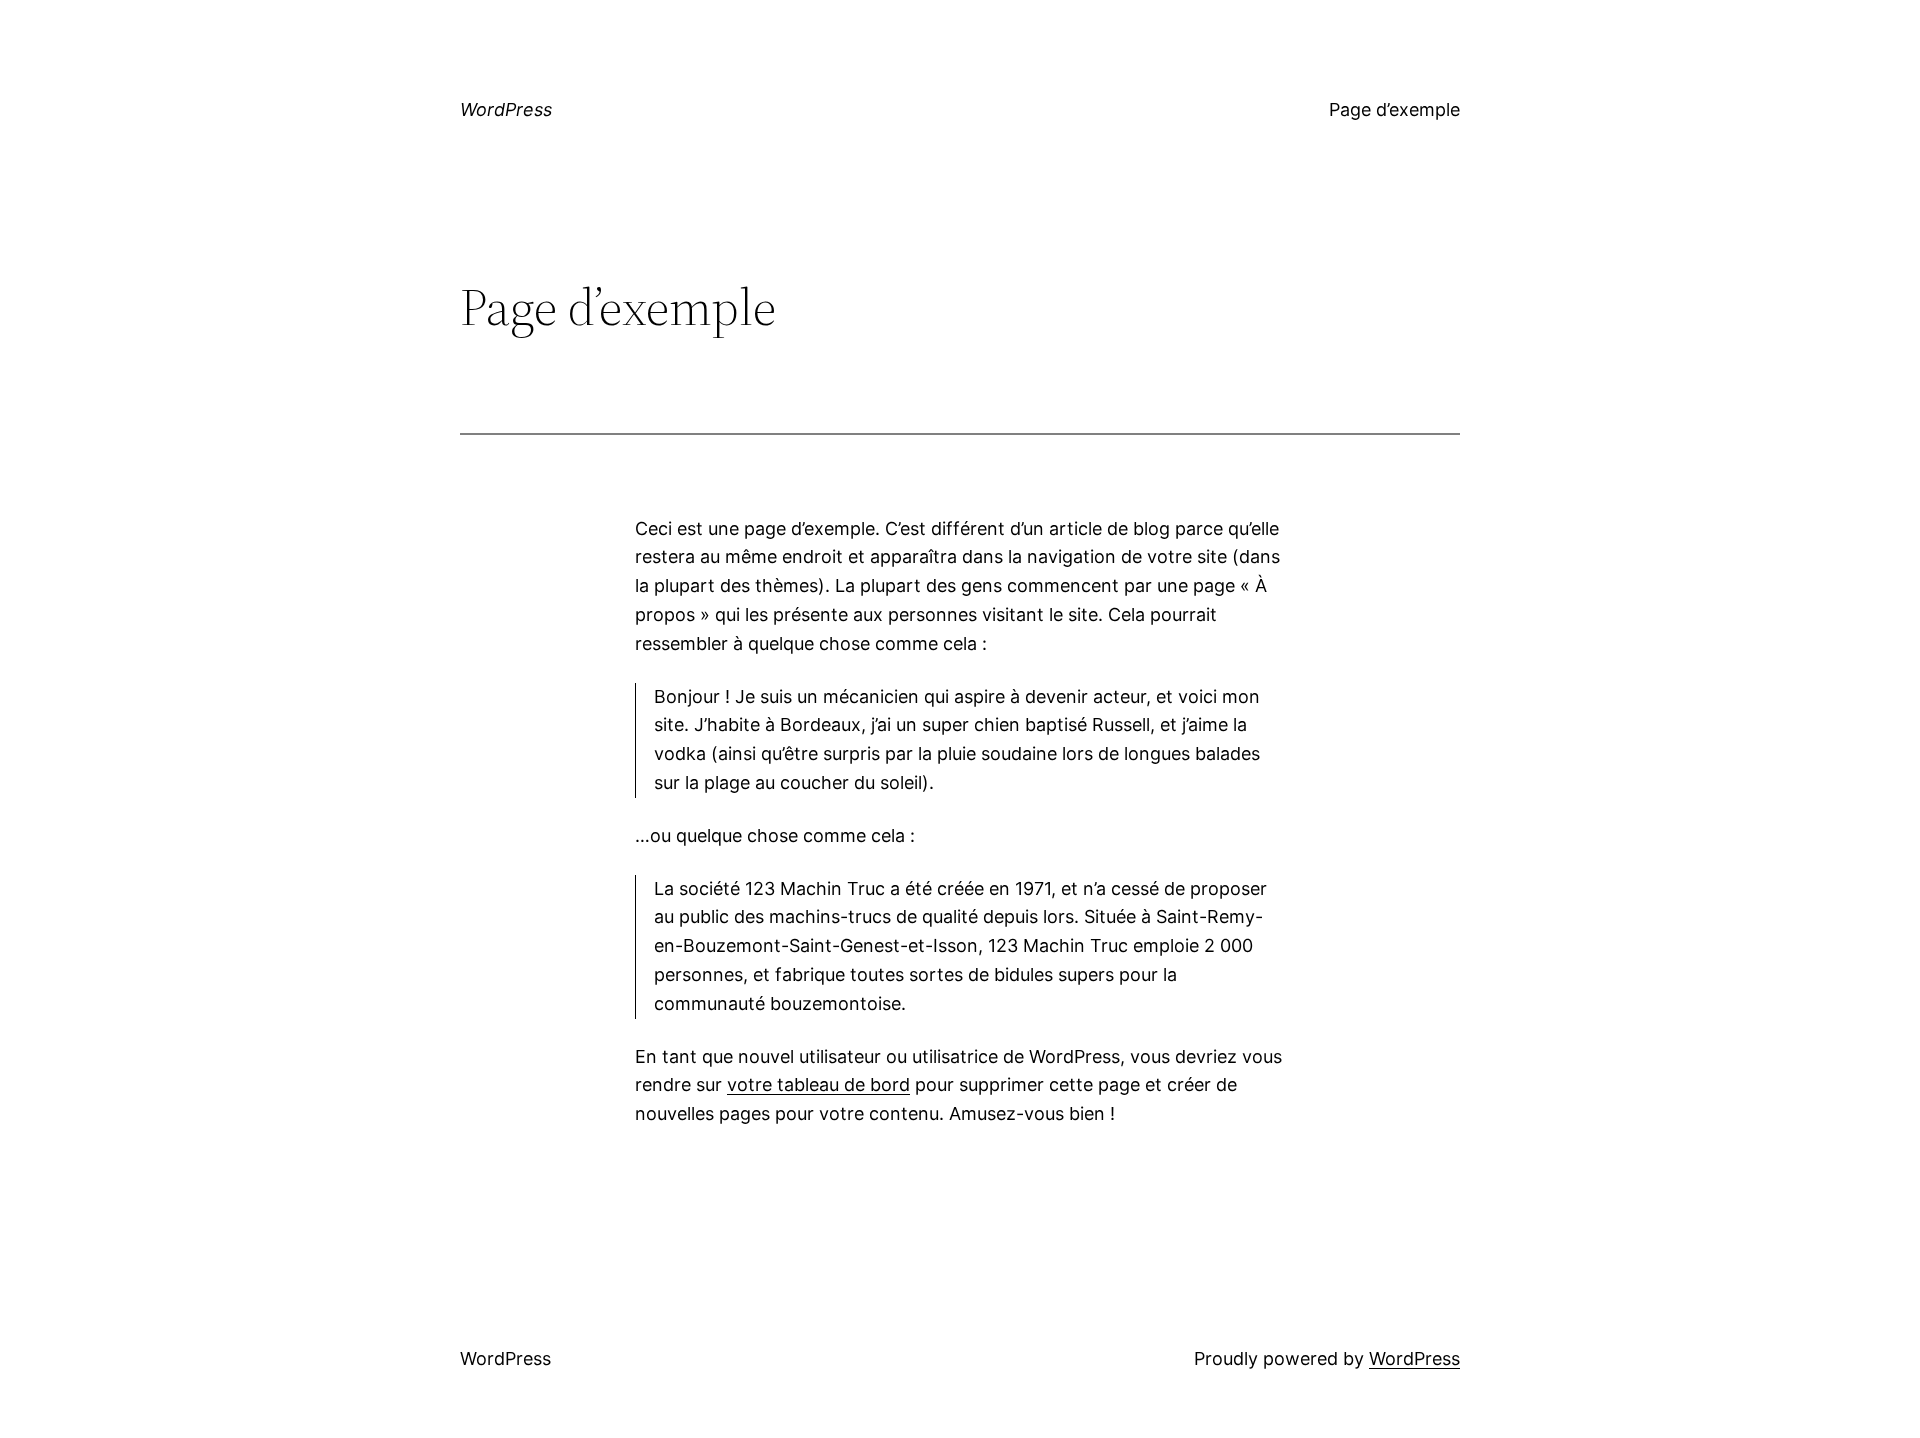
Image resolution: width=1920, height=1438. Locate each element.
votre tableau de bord (818, 1084)
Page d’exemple (1394, 109)
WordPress (506, 109)
